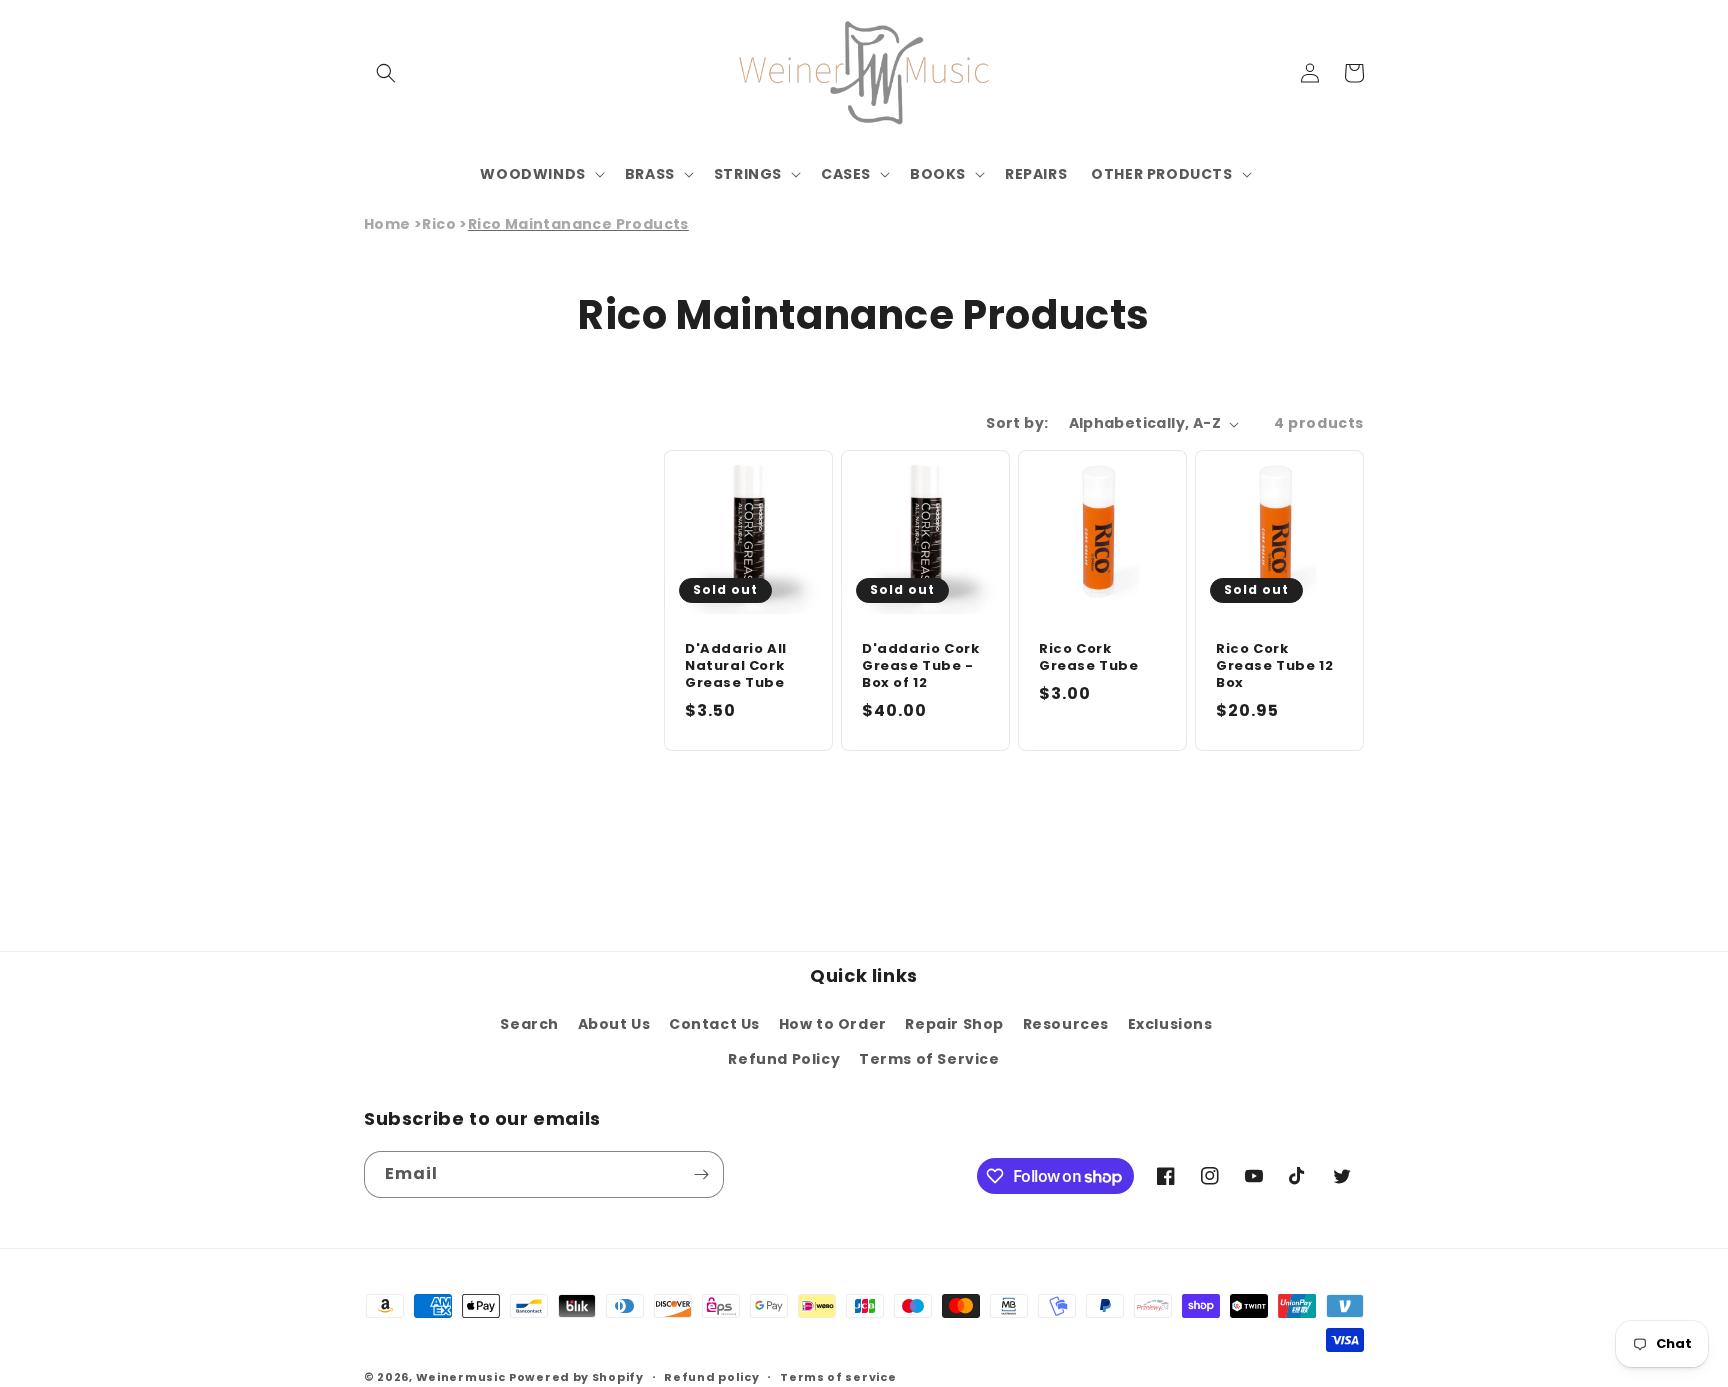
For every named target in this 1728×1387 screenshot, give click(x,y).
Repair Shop (954, 1024)
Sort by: (1017, 423)
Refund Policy (784, 1059)
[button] (386, 73)
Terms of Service (929, 1059)
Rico (439, 224)
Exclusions (1170, 1024)
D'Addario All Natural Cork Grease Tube (736, 666)
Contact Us (714, 1024)
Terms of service (838, 1377)
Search (529, 1024)
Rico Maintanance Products (578, 224)
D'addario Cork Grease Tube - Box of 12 (920, 666)
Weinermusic (461, 1377)
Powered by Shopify (576, 1377)
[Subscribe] (701, 1174)
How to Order (833, 1024)
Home (387, 224)
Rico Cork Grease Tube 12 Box (1274, 666)
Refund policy (711, 1377)
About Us (614, 1024)
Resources (1066, 1024)
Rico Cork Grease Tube (1089, 658)
